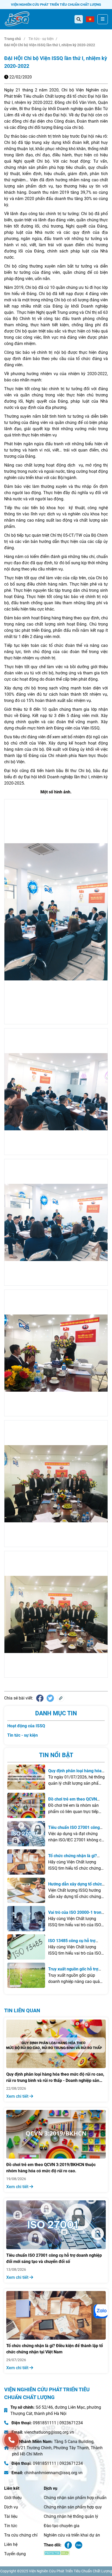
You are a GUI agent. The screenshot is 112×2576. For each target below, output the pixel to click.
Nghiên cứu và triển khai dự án (72, 2535)
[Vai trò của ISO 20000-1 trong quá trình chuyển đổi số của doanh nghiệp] (26, 1919)
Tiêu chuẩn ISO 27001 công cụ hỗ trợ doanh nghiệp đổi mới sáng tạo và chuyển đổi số (54, 2258)
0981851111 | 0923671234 (58, 2423)
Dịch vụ (11, 2507)
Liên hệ (11, 2544)
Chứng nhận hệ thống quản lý (71, 2516)
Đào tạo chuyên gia (62, 2526)
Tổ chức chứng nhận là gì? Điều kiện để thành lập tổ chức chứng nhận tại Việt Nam (55, 2349)
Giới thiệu (13, 2498)
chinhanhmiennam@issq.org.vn (53, 2473)
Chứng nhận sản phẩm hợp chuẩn (75, 2498)
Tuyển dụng (15, 2554)
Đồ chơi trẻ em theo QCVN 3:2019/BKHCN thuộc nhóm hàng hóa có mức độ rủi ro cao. (51, 2168)
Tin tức (11, 2526)
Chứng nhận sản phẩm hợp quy (73, 2507)
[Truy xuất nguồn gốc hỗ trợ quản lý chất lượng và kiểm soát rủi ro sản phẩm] (26, 1975)
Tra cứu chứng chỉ (21, 2535)
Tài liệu (11, 2516)
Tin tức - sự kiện (41, 39)
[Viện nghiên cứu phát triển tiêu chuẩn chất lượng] (17, 19)
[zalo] (101, 2311)
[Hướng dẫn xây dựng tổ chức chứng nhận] (26, 1890)
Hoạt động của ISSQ (26, 1726)
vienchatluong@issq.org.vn (49, 2432)
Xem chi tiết (18, 2096)
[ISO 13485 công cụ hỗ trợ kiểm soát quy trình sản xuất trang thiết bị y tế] (26, 1947)
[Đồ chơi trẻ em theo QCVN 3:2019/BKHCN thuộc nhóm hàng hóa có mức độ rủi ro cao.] (26, 1805)
